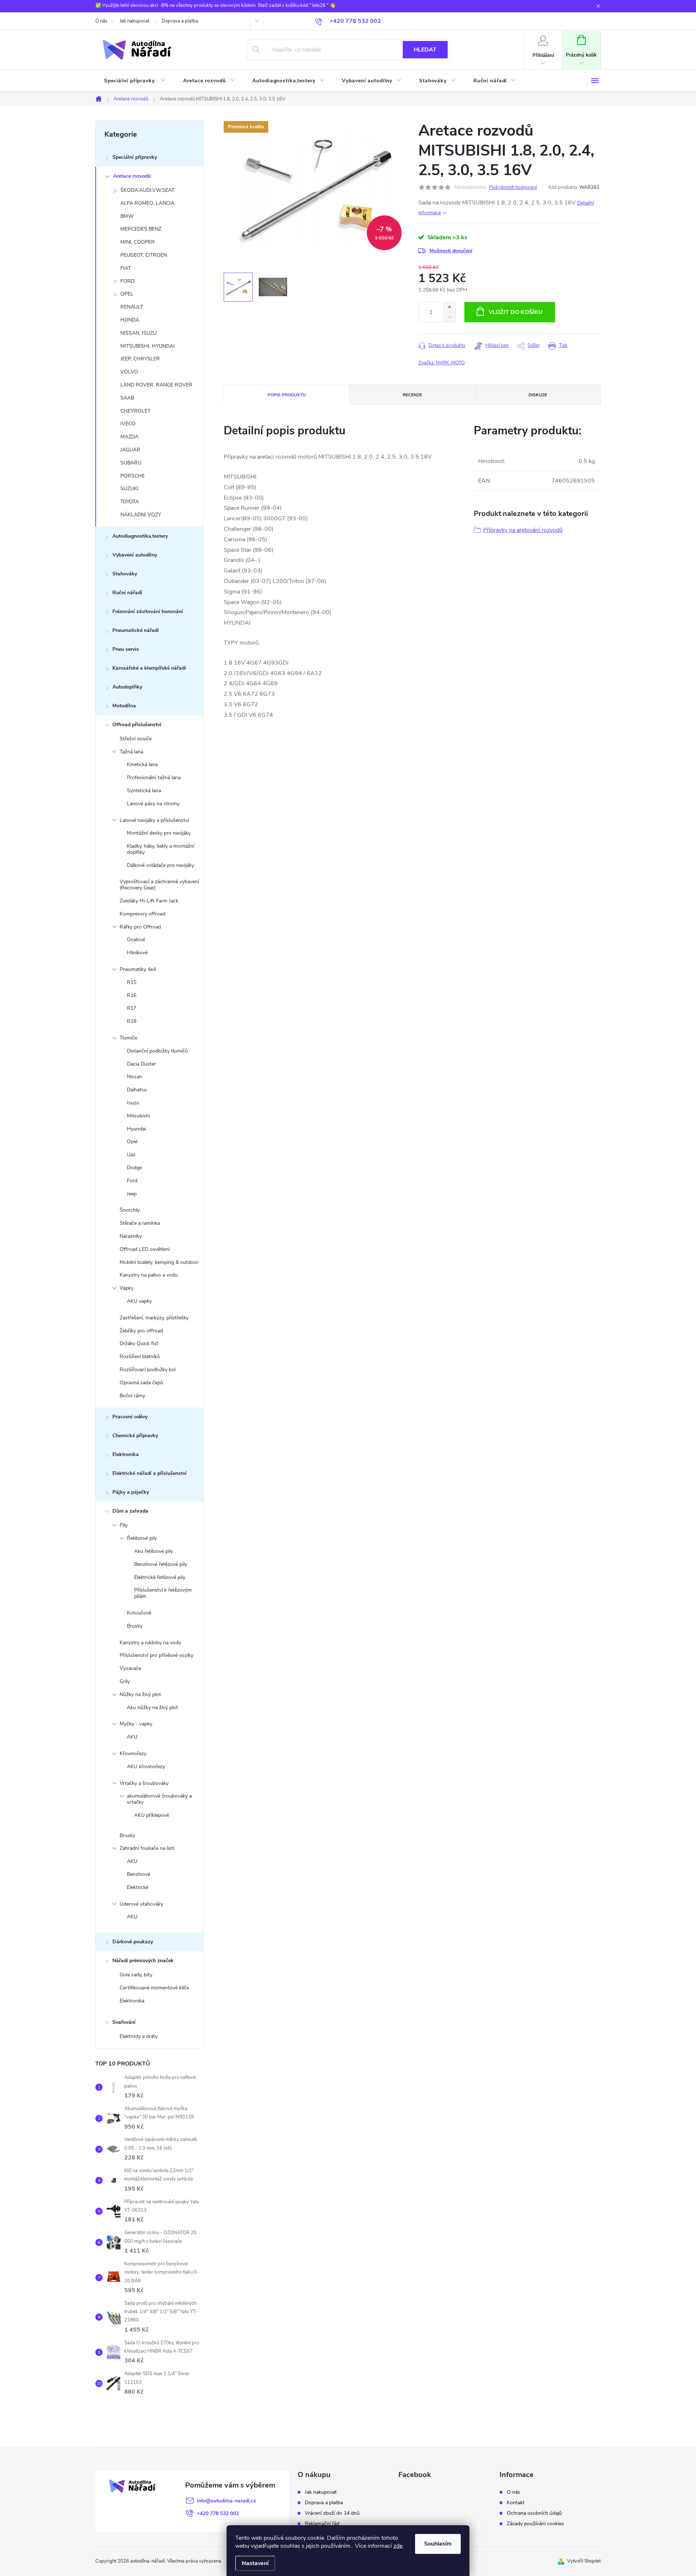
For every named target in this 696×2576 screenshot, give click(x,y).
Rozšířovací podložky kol (148, 1370)
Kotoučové (139, 1613)
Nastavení (255, 2563)
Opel (132, 1142)
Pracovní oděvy (130, 1417)
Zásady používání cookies (535, 2524)
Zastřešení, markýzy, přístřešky (154, 1318)
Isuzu (133, 1103)
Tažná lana (131, 752)
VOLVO (129, 372)
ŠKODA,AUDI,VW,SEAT (147, 190)
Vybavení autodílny (135, 555)
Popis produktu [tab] (287, 395)
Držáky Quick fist (139, 1343)
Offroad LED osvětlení (145, 1249)
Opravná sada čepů (141, 1383)
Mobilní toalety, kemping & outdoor (159, 1262)
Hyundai (136, 1129)
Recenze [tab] (412, 395)
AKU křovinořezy (146, 1767)
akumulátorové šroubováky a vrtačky (159, 1799)
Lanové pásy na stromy (153, 804)
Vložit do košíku (516, 312)
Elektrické (138, 1887)
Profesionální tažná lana (154, 778)
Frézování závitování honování (148, 611)
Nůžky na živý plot (140, 1694)
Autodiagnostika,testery (140, 536)
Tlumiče (128, 1038)
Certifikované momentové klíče (154, 1988)
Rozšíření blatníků (140, 1357)
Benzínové (138, 1874)
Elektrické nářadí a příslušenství (150, 1473)
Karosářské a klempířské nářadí (149, 668)
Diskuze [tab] (538, 395)
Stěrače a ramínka (140, 1223)
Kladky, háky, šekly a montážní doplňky (161, 849)
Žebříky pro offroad (141, 1331)
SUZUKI (129, 489)
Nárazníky (131, 1236)
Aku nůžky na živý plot (152, 1707)
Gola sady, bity (136, 1975)
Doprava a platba (180, 21)
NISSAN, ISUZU (138, 333)
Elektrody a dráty (139, 2036)
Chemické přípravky (135, 1436)
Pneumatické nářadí (136, 630)
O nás (101, 21)
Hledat (425, 50)
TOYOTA (130, 502)
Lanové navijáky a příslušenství (154, 820)
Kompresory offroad (142, 914)
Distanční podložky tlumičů (157, 1051)
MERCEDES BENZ (141, 229)
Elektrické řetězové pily (160, 1577)
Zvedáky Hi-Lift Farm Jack (149, 901)
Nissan (134, 1077)
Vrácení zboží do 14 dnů (332, 2513)
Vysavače (130, 1668)
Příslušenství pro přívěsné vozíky (156, 1655)
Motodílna (124, 706)
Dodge (134, 1168)
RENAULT (132, 307)
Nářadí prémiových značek (143, 1961)
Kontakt (516, 2503)
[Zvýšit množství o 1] (449, 307)
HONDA (130, 320)
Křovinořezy (133, 1754)
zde (398, 2546)
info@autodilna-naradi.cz (226, 2501)
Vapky (127, 1288)
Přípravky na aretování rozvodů (523, 530)
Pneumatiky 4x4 (138, 969)
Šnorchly (130, 1210)
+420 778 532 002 (218, 2513)
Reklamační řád (322, 2524)
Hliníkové (137, 953)
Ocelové (136, 940)
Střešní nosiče (136, 739)
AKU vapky (139, 1301)
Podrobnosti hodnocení (513, 187)
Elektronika (126, 1454)
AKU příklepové (152, 1815)
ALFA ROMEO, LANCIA (147, 203)
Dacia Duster (141, 1064)
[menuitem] (135, 81)
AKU (132, 1737)
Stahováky (125, 574)
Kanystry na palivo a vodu (149, 1275)
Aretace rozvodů (132, 176)
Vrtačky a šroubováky (144, 1783)
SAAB (127, 398)
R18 (132, 1021)
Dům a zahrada (130, 1511)
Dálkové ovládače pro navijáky (160, 865)
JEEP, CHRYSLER (140, 359)
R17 (132, 1008)
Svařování (124, 2022)
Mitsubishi (138, 1116)
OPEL (127, 294)
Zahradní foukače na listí (147, 1848)
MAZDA (129, 437)
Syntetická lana (144, 791)
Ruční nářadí (127, 593)
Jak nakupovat (134, 21)
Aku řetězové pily (154, 1551)
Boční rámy (132, 1396)
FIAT (126, 268)
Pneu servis (126, 649)
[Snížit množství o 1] (449, 317)
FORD (127, 281)
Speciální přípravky (135, 157)
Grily (125, 1681)
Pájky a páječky (131, 1492)
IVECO (128, 424)
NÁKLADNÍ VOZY (141, 515)
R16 (132, 995)
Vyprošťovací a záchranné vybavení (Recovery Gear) (159, 885)
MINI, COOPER (138, 242)
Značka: (442, 363)
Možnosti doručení (451, 251)
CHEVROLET (135, 411)
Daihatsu (137, 1090)
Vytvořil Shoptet (584, 2561)
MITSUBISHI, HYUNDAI (148, 346)
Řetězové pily (142, 1538)
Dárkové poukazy (133, 1942)
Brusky (135, 1626)
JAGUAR (130, 450)
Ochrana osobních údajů (534, 2513)
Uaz (131, 1155)
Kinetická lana (142, 764)
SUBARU (131, 463)
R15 (132, 982)
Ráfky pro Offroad (140, 927)
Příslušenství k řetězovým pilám (163, 1593)
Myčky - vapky (136, 1724)
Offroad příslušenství (137, 725)
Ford (132, 1181)
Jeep (132, 1194)
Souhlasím (438, 2544)
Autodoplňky (127, 687)
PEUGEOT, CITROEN (144, 255)
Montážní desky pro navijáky (159, 833)
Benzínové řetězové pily (161, 1564)
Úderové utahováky (141, 1904)
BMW (127, 216)
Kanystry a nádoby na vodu (150, 1643)
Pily (124, 1525)
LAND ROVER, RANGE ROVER (156, 385)
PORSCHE (132, 476)
